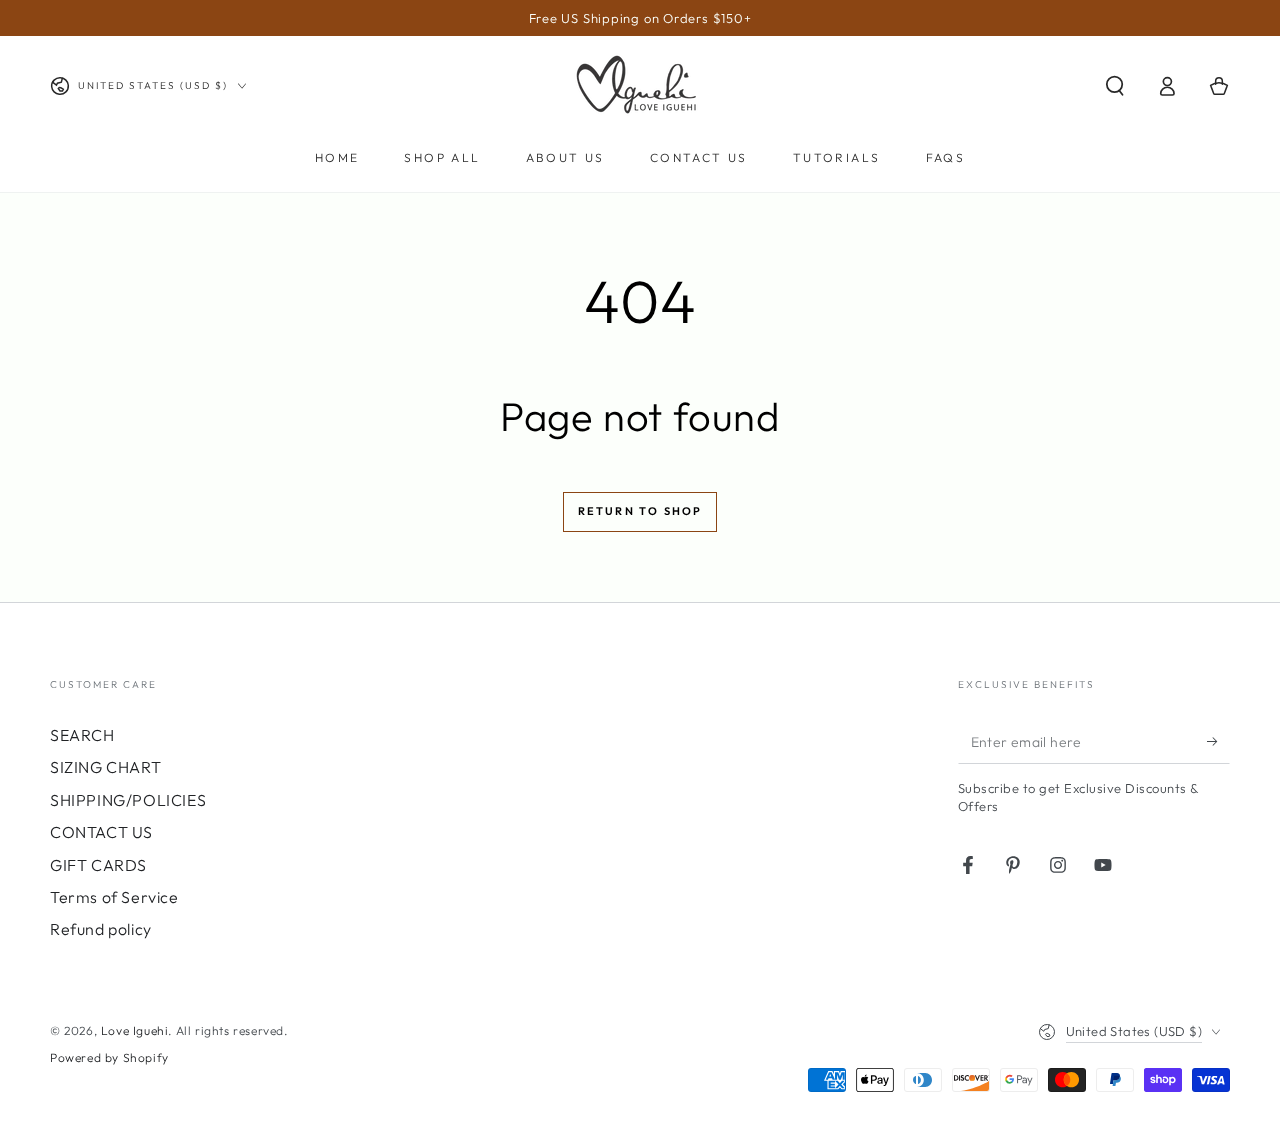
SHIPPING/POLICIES (128, 800)
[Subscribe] (1218, 741)
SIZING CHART (105, 767)
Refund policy (101, 929)
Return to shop (640, 511)
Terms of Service (114, 897)
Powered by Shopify (109, 1057)
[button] (1115, 86)
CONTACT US (101, 832)
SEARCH (82, 735)
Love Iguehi (135, 1030)
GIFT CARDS (98, 865)
